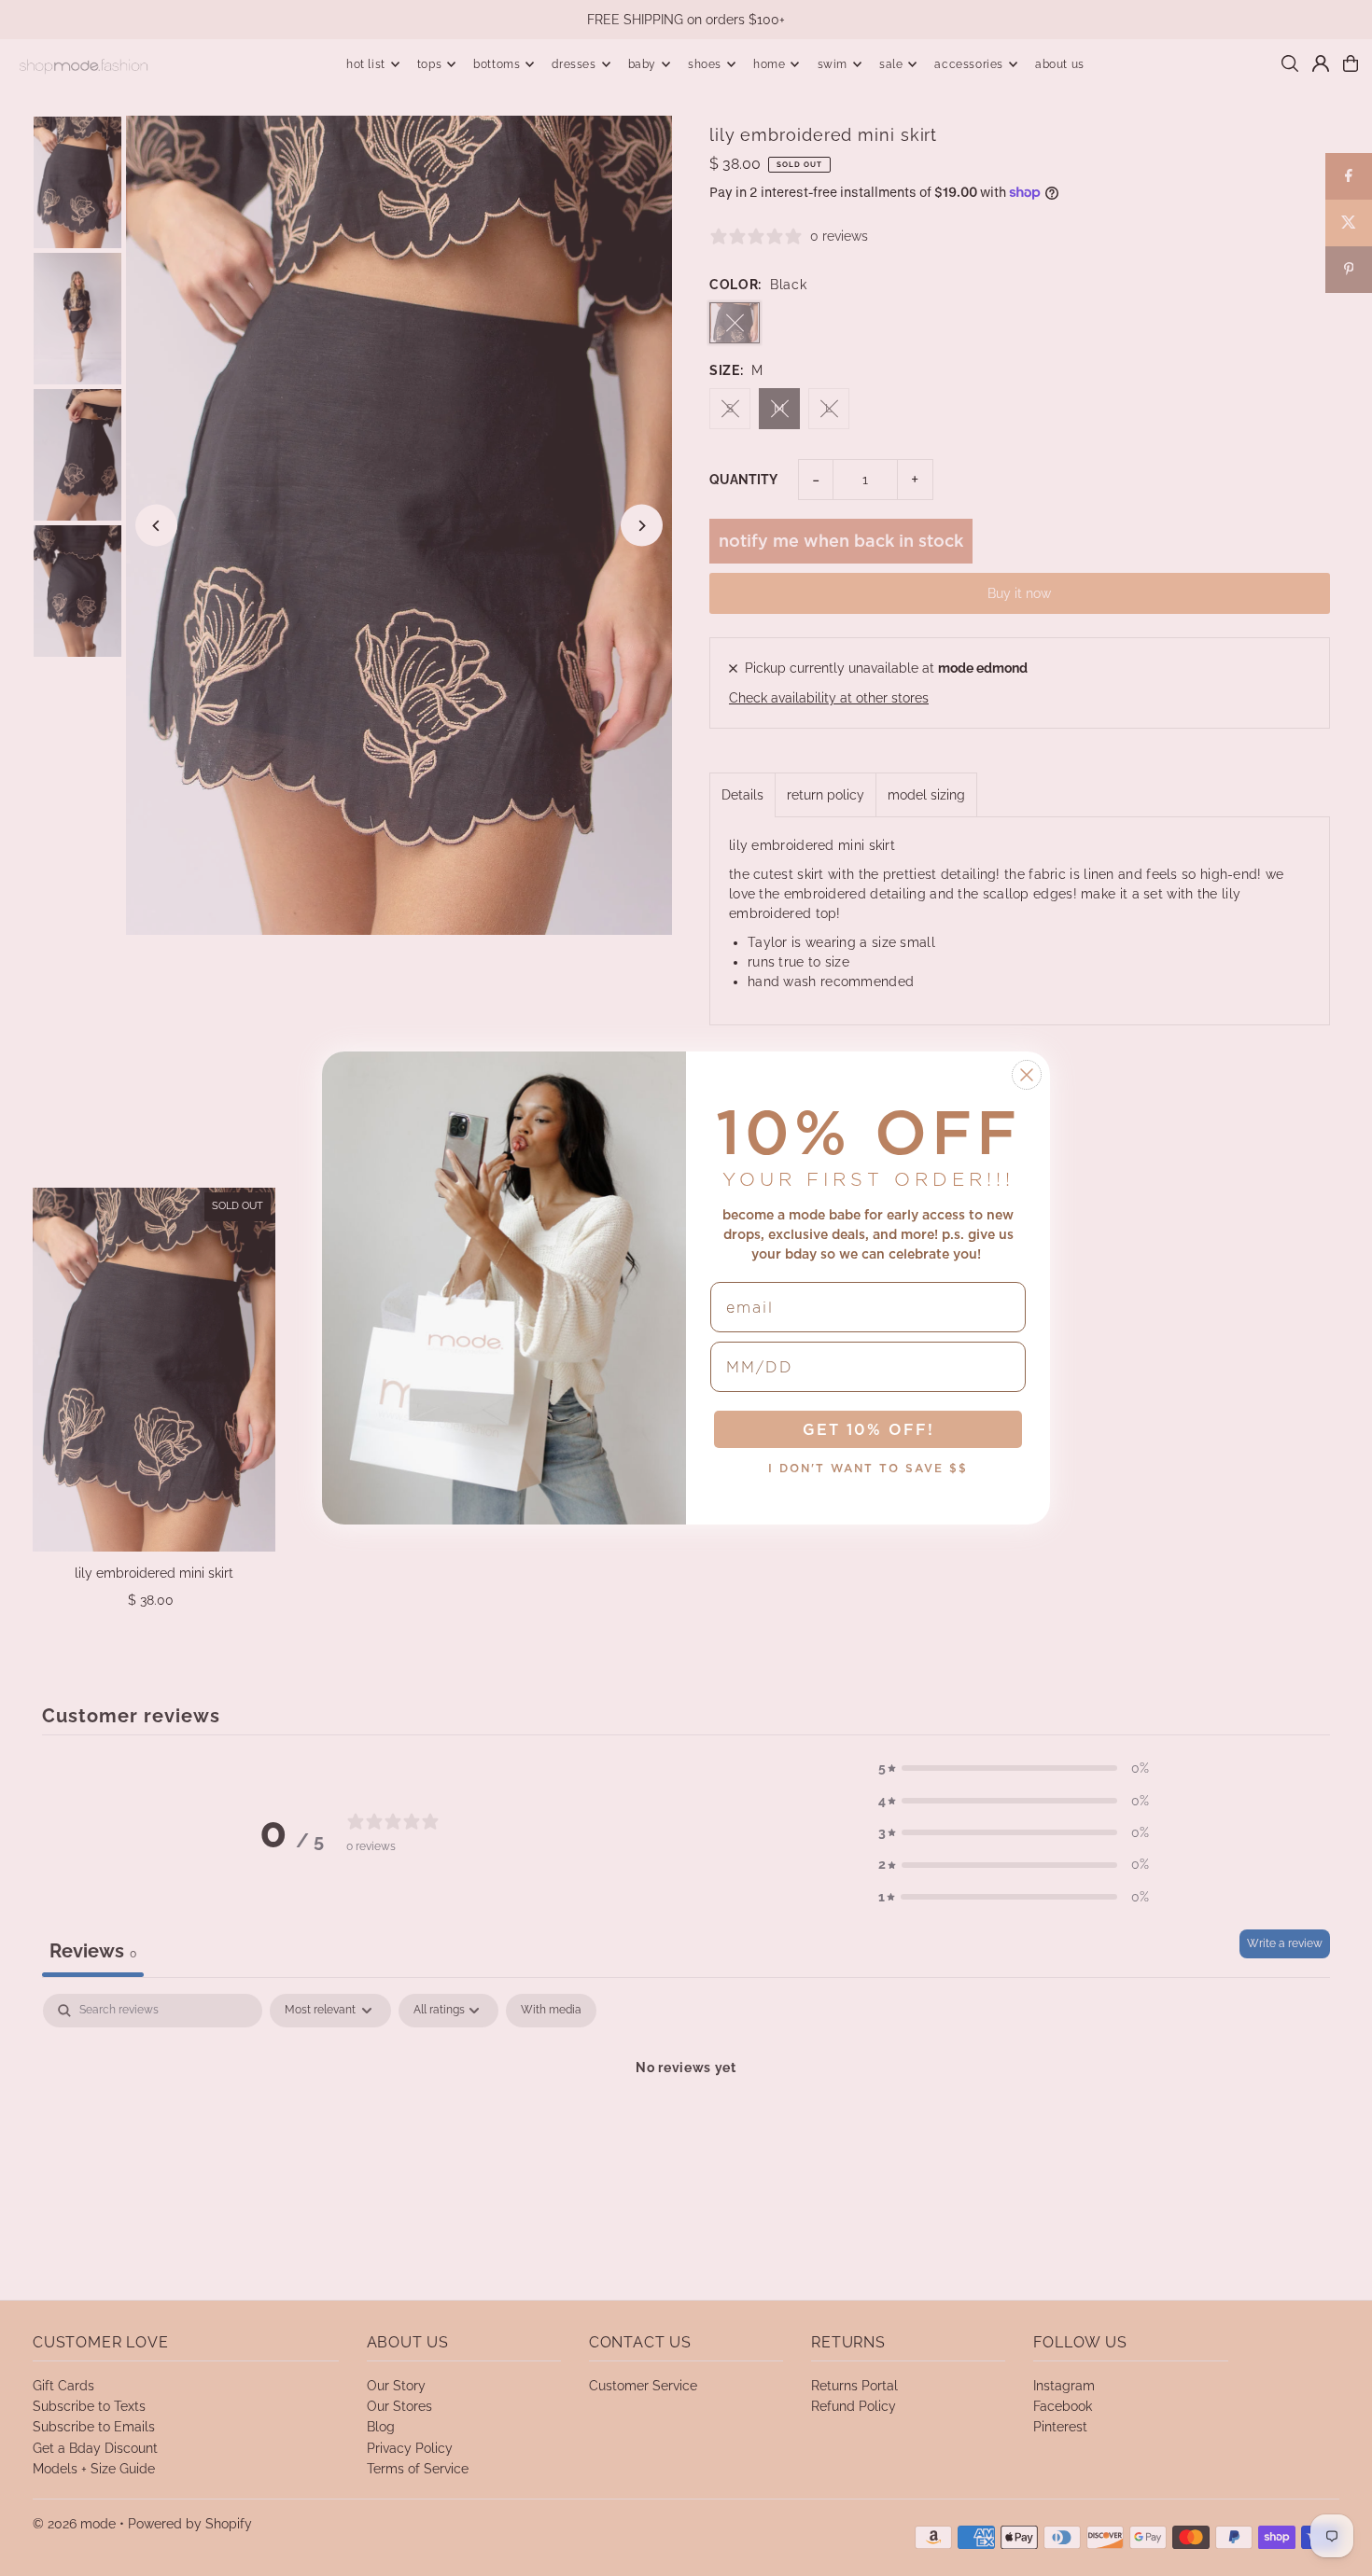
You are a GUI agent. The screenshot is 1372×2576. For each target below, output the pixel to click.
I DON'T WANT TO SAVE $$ (868, 1468)
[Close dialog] (1027, 1075)
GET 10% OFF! (868, 1429)
